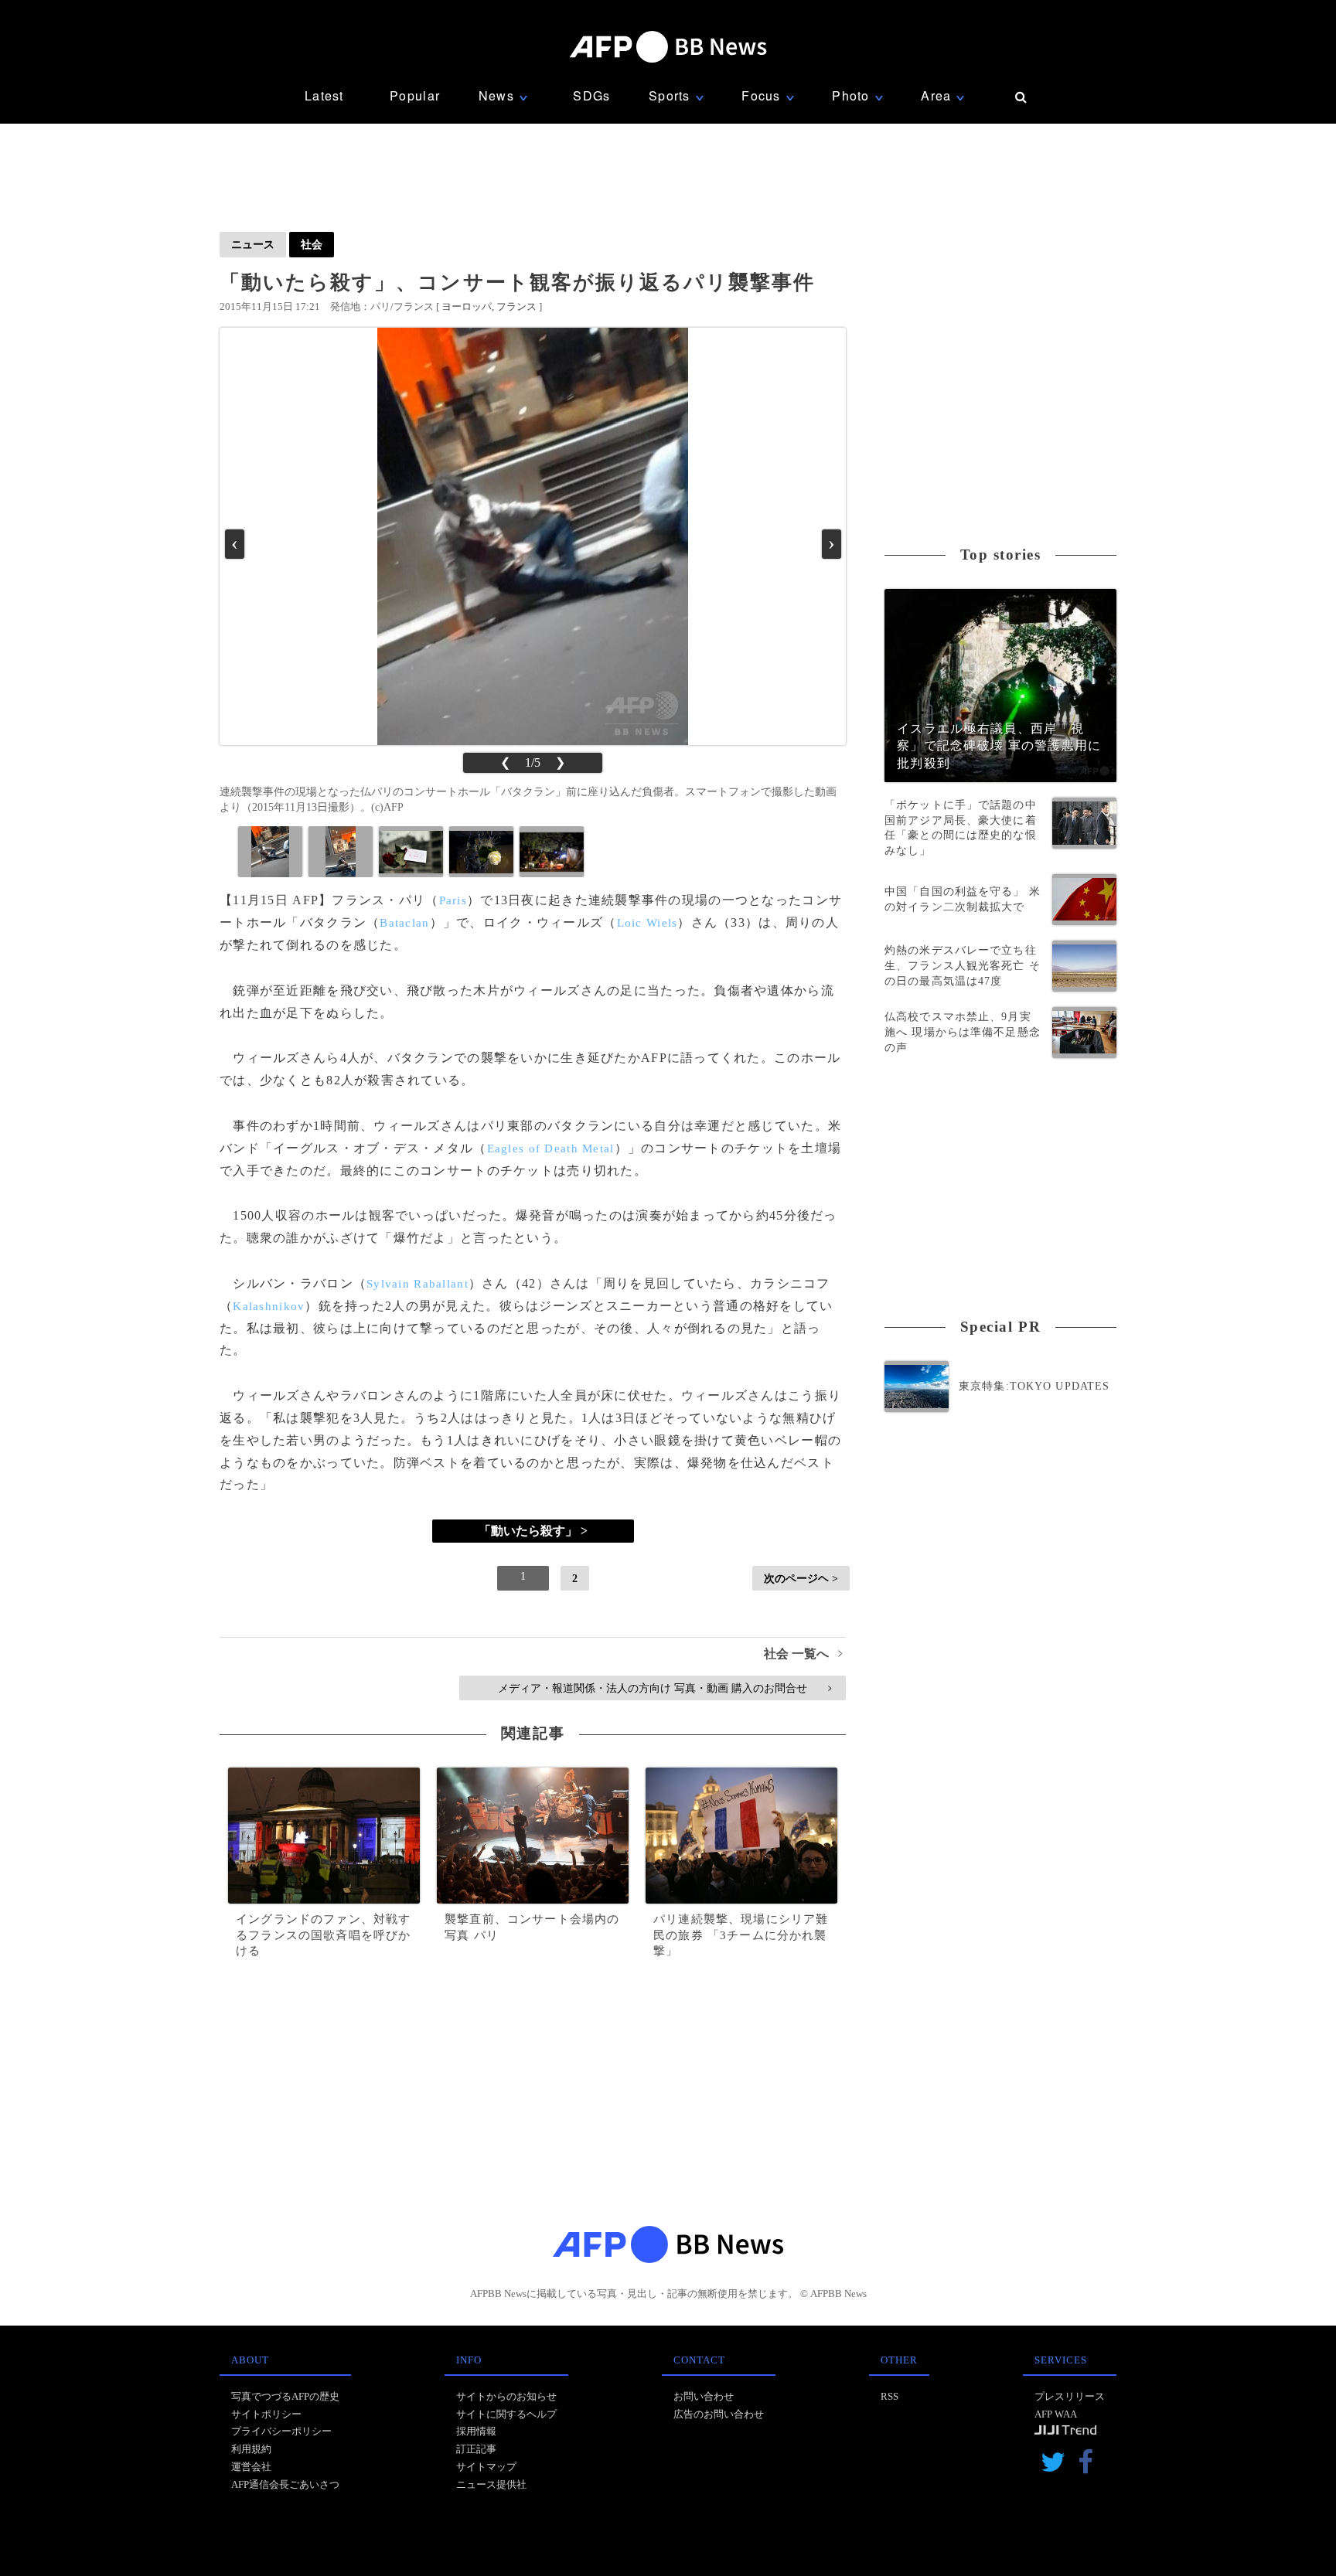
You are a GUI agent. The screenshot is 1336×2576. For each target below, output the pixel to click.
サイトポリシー (266, 2414)
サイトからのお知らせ (506, 2396)
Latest (324, 95)
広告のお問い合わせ (719, 2414)
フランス (516, 306)
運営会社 (251, 2467)
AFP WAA (1056, 2414)
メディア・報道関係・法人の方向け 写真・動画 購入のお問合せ (665, 1688)
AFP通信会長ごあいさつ (285, 2484)
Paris (453, 900)
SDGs (591, 95)
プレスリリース (1070, 2396)
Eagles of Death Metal (551, 1148)
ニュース (253, 244)
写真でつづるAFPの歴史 (285, 2396)
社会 (312, 244)
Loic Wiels (648, 923)
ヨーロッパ (467, 306)
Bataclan (404, 923)
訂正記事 (476, 2449)
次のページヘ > (801, 1578)
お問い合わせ (704, 2396)
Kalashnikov (269, 1306)
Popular (415, 95)
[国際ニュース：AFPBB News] (668, 47)
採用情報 (476, 2431)
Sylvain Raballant (417, 1284)
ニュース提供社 (491, 2484)
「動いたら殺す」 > (533, 1531)
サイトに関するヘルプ (506, 2414)
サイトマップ (486, 2467)
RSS (890, 2396)
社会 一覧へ (803, 1654)
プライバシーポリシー (281, 2431)
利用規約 (251, 2449)
